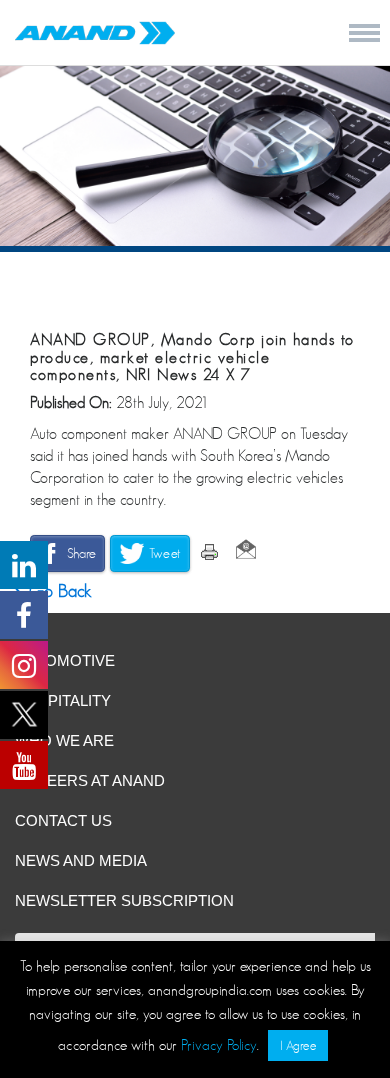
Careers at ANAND (90, 780)
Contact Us (63, 820)
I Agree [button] (298, 1045)
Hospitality (63, 700)
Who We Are (64, 740)
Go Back (58, 591)
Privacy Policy (219, 1044)
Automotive (65, 660)
